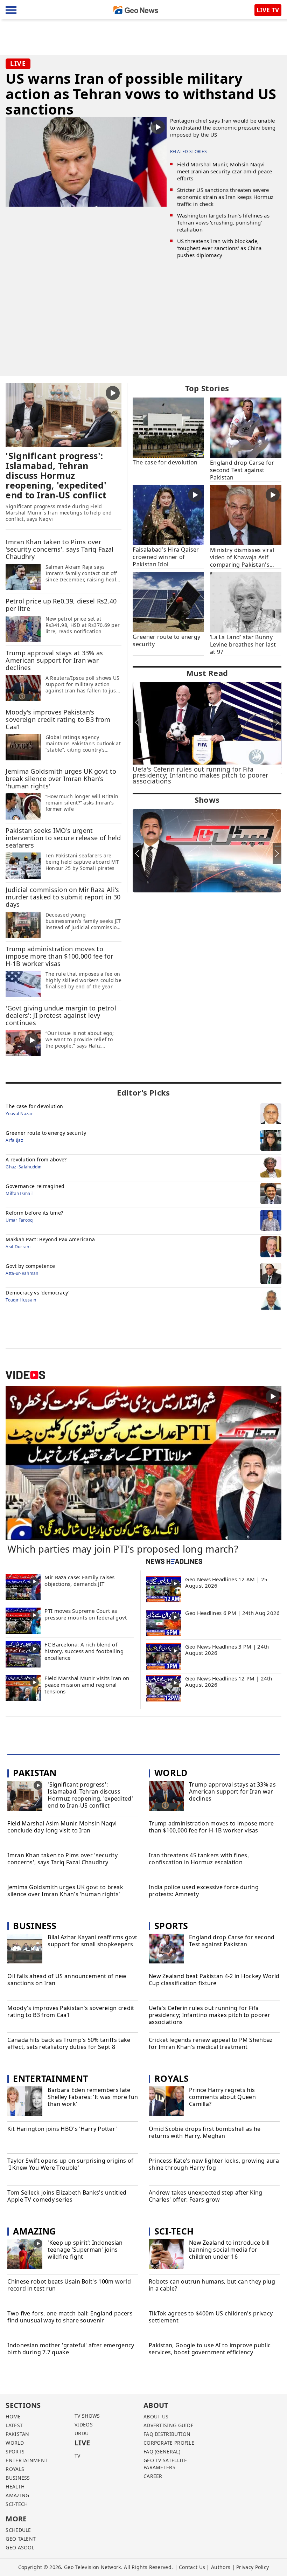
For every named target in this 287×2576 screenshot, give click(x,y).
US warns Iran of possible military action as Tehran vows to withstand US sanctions (141, 94)
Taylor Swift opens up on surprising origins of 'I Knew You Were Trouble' (70, 2164)
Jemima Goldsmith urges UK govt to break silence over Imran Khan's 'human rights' (65, 1891)
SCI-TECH (17, 2504)
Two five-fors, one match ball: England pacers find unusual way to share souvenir (70, 2317)
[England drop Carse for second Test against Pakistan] (246, 427)
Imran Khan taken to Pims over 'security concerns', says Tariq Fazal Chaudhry (62, 1859)
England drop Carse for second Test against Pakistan (232, 1941)
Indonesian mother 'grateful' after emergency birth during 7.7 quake (71, 2349)
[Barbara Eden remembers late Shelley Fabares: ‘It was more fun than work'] (25, 2102)
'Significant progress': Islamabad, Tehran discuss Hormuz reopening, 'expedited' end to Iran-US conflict (90, 1795)
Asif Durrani (18, 1247)
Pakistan (35, 1773)
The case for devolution (34, 1106)
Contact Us (192, 2567)
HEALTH (15, 2487)
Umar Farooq (19, 1220)
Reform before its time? (34, 1213)
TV (78, 2456)
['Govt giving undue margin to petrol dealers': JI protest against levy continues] (23, 1043)
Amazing (34, 2231)
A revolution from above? (36, 1159)
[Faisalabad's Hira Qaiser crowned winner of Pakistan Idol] (168, 514)
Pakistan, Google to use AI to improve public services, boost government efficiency (210, 2349)
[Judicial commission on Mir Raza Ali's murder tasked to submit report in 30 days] (23, 924)
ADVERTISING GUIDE (169, 2425)
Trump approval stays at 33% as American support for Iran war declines (232, 1791)
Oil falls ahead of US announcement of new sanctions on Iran (67, 1980)
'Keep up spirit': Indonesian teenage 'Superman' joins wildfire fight (85, 2250)
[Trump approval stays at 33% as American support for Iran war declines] (23, 688)
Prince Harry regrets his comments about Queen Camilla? (222, 2097)
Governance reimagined (35, 1186)
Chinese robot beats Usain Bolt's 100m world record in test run (69, 2285)
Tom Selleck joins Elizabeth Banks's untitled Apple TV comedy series (67, 2196)
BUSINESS (18, 2478)
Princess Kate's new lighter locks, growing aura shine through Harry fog (214, 2164)
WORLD (15, 2443)
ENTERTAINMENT (27, 2460)
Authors (221, 2567)
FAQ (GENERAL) (162, 2451)
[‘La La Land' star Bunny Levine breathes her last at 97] (246, 602)
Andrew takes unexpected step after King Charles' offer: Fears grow (206, 2196)
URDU (82, 2433)
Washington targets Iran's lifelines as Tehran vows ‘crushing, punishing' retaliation (223, 222)
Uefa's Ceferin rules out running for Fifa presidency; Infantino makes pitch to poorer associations (209, 2015)
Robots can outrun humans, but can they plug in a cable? (212, 2285)
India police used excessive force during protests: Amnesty (204, 1891)
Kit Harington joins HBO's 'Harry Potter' (62, 2129)
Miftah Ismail (19, 1193)
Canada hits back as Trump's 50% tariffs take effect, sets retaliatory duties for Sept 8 (69, 2043)
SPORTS (15, 2451)
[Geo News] (136, 10)
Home (13, 2416)
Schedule (18, 2530)
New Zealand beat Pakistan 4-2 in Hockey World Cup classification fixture (214, 1980)
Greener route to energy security (46, 1133)
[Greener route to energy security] (168, 601)
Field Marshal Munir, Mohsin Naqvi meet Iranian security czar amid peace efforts (225, 171)
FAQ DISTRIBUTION (167, 2434)
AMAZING (17, 2495)
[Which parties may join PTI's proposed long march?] (143, 1463)
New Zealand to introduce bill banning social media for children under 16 (229, 2250)
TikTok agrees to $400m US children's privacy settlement (211, 2317)
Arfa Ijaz (14, 1140)
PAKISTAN (17, 2434)
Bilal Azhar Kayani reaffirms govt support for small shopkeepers (92, 1941)
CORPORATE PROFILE (169, 2443)
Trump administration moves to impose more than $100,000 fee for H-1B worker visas (211, 1827)
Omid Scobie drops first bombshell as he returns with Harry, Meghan (205, 2132)
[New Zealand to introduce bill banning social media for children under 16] (166, 2255)
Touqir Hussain (21, 1300)
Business (35, 1926)
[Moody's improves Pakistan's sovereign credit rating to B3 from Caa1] (23, 747)
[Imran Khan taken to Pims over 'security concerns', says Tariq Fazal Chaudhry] (23, 576)
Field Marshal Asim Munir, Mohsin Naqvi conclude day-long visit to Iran (62, 1827)
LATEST (14, 2425)
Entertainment (50, 2078)
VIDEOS (84, 2425)
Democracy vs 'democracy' (37, 1293)
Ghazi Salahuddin (23, 1167)
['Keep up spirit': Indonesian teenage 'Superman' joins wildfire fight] (25, 2255)
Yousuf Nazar (19, 1114)
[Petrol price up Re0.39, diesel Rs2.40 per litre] (23, 628)
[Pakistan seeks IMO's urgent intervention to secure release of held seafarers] (23, 865)
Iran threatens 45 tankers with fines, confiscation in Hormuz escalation (199, 1859)
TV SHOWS (87, 2416)
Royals (172, 2078)
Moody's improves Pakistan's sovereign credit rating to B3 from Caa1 (71, 2012)
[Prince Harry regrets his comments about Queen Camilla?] (166, 2102)
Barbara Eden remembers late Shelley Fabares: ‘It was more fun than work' (93, 2097)
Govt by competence (30, 1266)
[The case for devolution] (168, 427)
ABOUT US (156, 2416)
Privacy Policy (253, 2567)
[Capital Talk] (207, 851)
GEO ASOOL (20, 2547)
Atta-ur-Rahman (22, 1273)
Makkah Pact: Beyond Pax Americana (50, 1239)
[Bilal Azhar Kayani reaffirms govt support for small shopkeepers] (25, 1949)
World (171, 1773)
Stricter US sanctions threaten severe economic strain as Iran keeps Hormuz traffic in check (225, 197)
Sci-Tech (174, 2231)
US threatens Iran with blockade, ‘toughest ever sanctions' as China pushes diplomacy (219, 248)
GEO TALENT (21, 2539)
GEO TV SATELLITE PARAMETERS (165, 2464)
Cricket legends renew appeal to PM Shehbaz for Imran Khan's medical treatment (211, 2043)
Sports (171, 1926)
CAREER (153, 2476)
